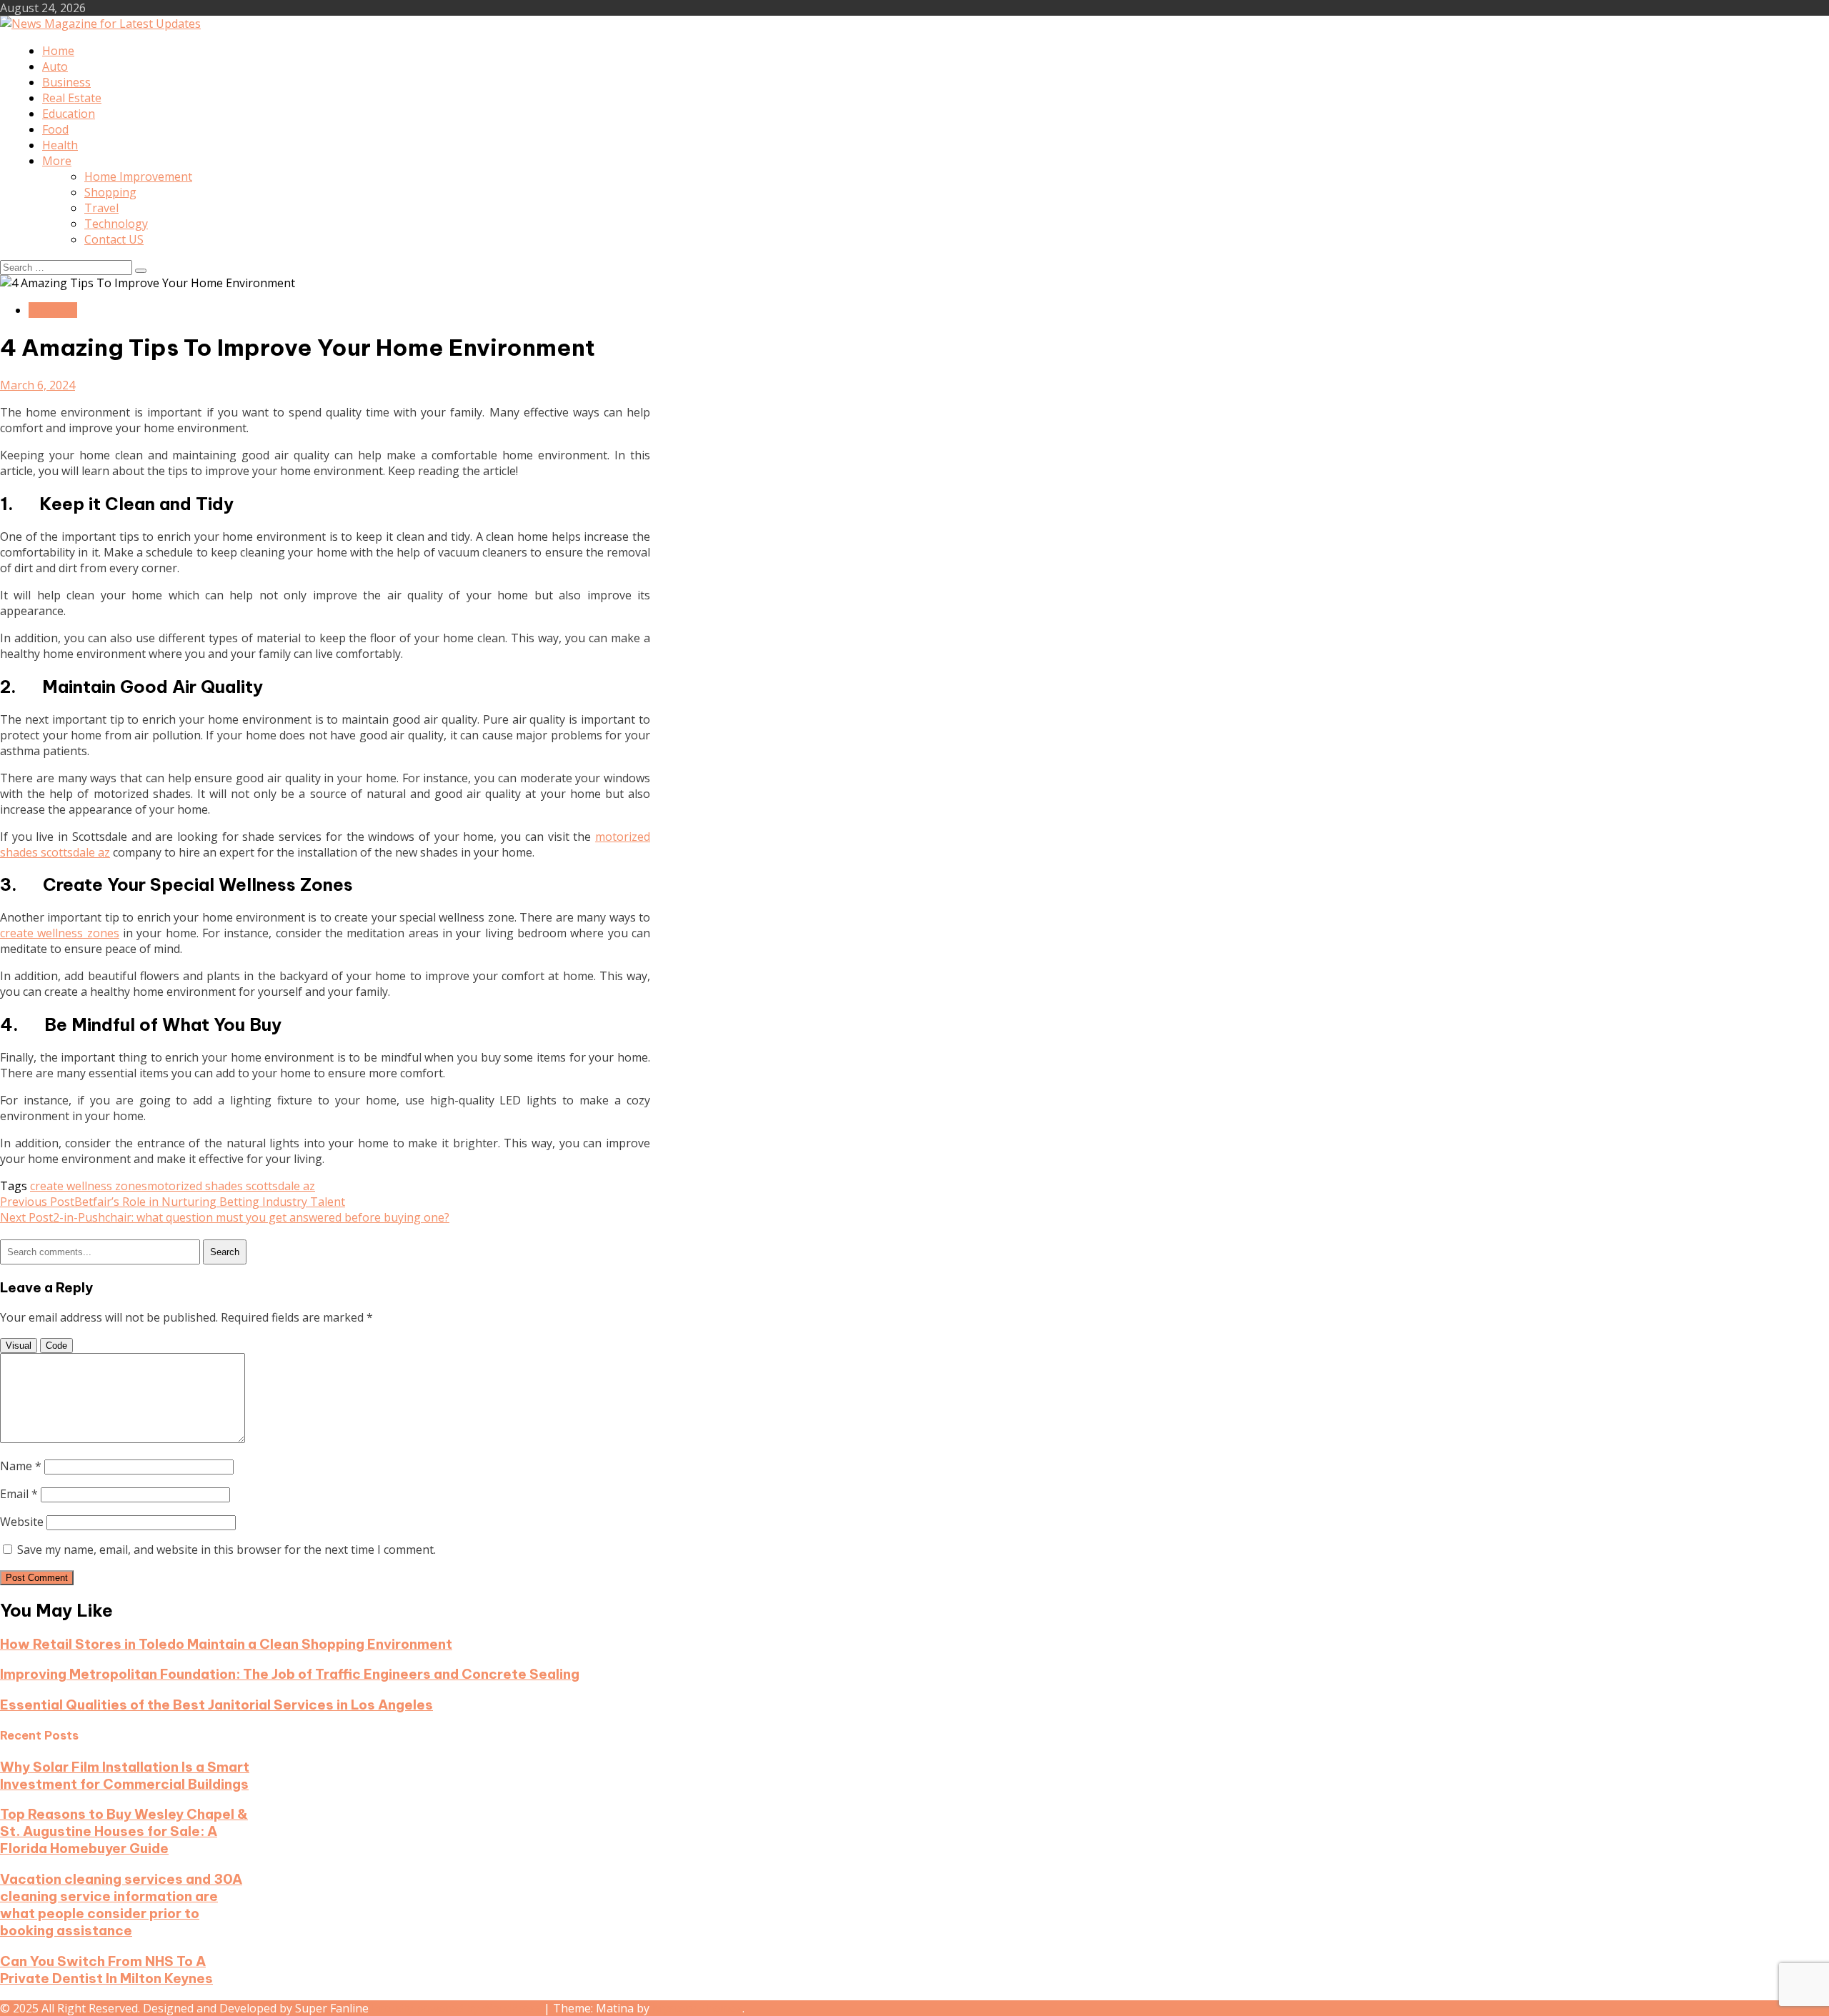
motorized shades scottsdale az (231, 1186)
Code (56, 1346)
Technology (116, 224)
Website (22, 1522)
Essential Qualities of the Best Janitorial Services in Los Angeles (216, 1705)
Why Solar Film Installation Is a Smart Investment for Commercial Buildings (125, 1775)
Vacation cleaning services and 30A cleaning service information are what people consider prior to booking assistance (121, 1905)
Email (19, 1494)
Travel (101, 208)
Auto (55, 66)
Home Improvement (138, 176)
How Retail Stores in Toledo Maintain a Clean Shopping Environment (226, 1644)
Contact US (114, 239)
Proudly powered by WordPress (458, 2008)
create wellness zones (60, 933)
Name (21, 1466)
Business (66, 82)
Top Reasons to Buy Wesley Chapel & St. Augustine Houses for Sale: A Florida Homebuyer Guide (124, 1831)
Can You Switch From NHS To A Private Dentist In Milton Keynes (106, 1970)
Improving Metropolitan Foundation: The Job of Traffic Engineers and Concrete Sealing (290, 1674)
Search (225, 1252)
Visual (19, 1346)
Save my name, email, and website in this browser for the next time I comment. (226, 1550)
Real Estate (72, 98)
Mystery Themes (697, 2008)
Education (69, 114)
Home (58, 51)
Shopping (110, 192)
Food (55, 129)
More (57, 161)
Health (60, 145)
